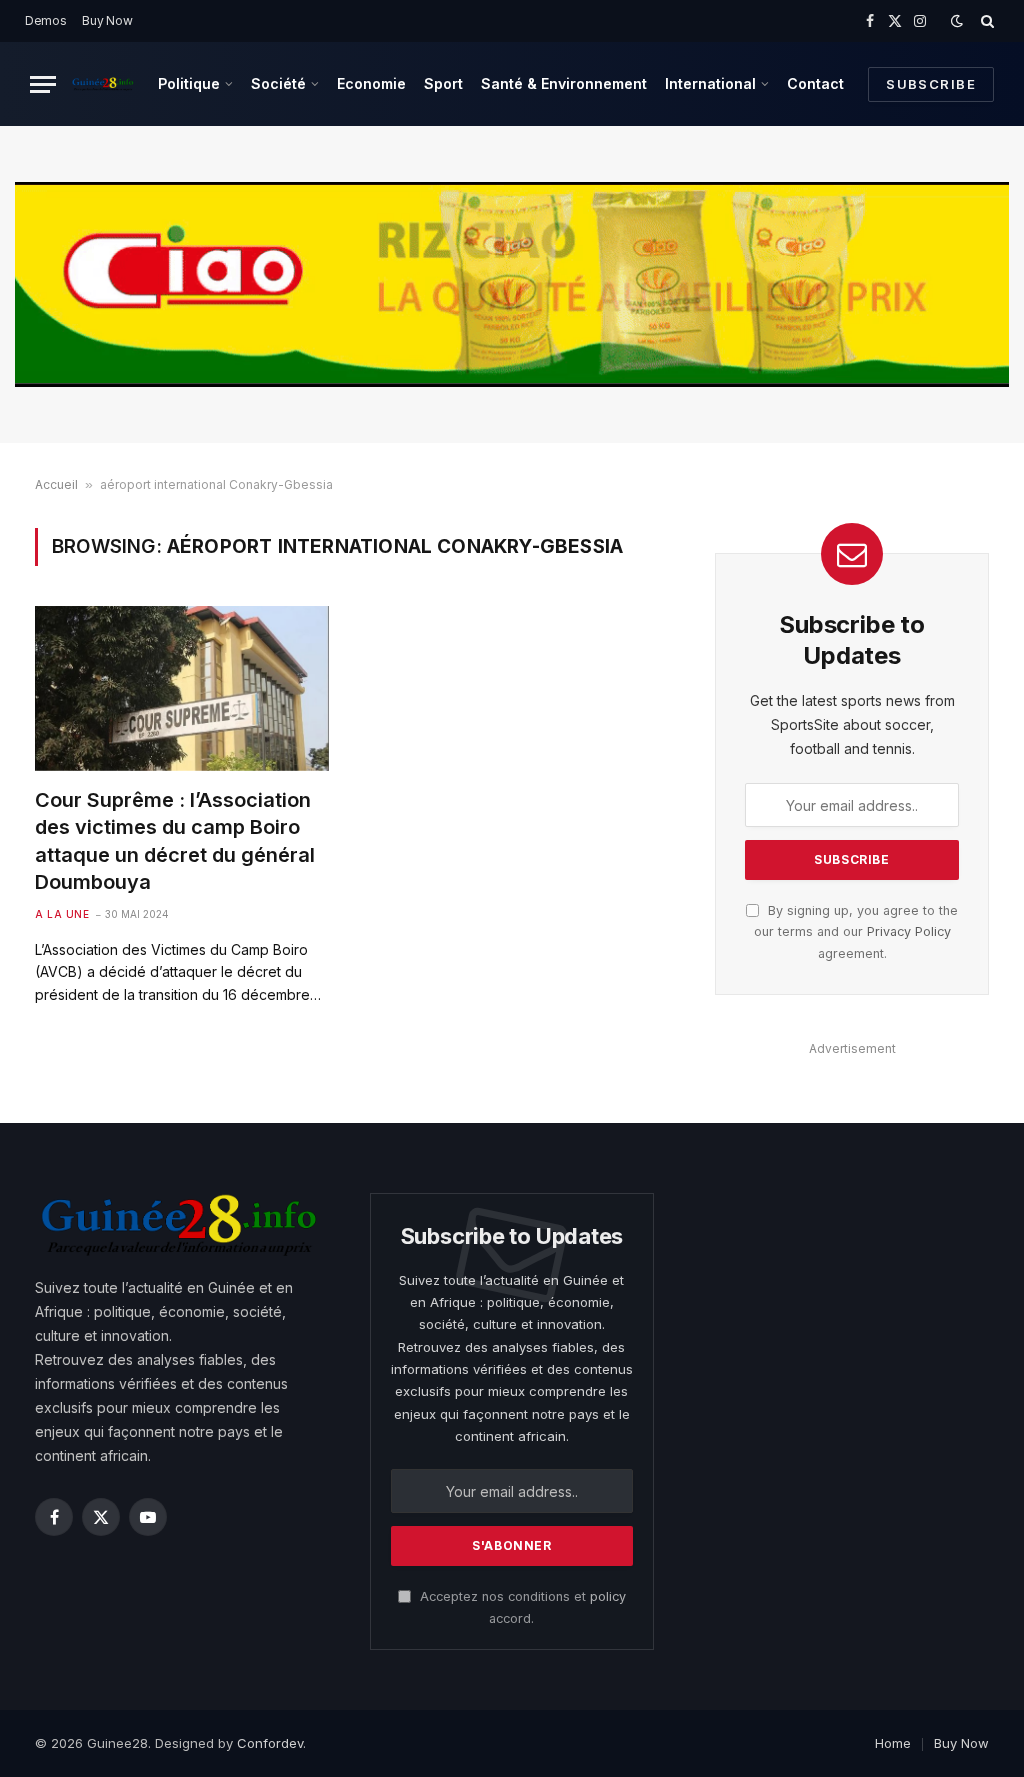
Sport (443, 83)
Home (893, 1743)
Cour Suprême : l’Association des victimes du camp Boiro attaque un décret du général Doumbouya (175, 841)
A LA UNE (62, 914)
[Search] (985, 21)
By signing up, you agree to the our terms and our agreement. (856, 932)
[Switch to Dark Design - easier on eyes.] (957, 21)
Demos (46, 20)
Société (278, 83)
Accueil (56, 484)
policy (608, 1596)
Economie (371, 83)
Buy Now (107, 20)
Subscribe (931, 84)
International (710, 83)
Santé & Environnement (564, 83)
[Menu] (43, 84)
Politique (189, 83)
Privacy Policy (909, 931)
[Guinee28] (102, 84)
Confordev (270, 1743)
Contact (815, 83)
